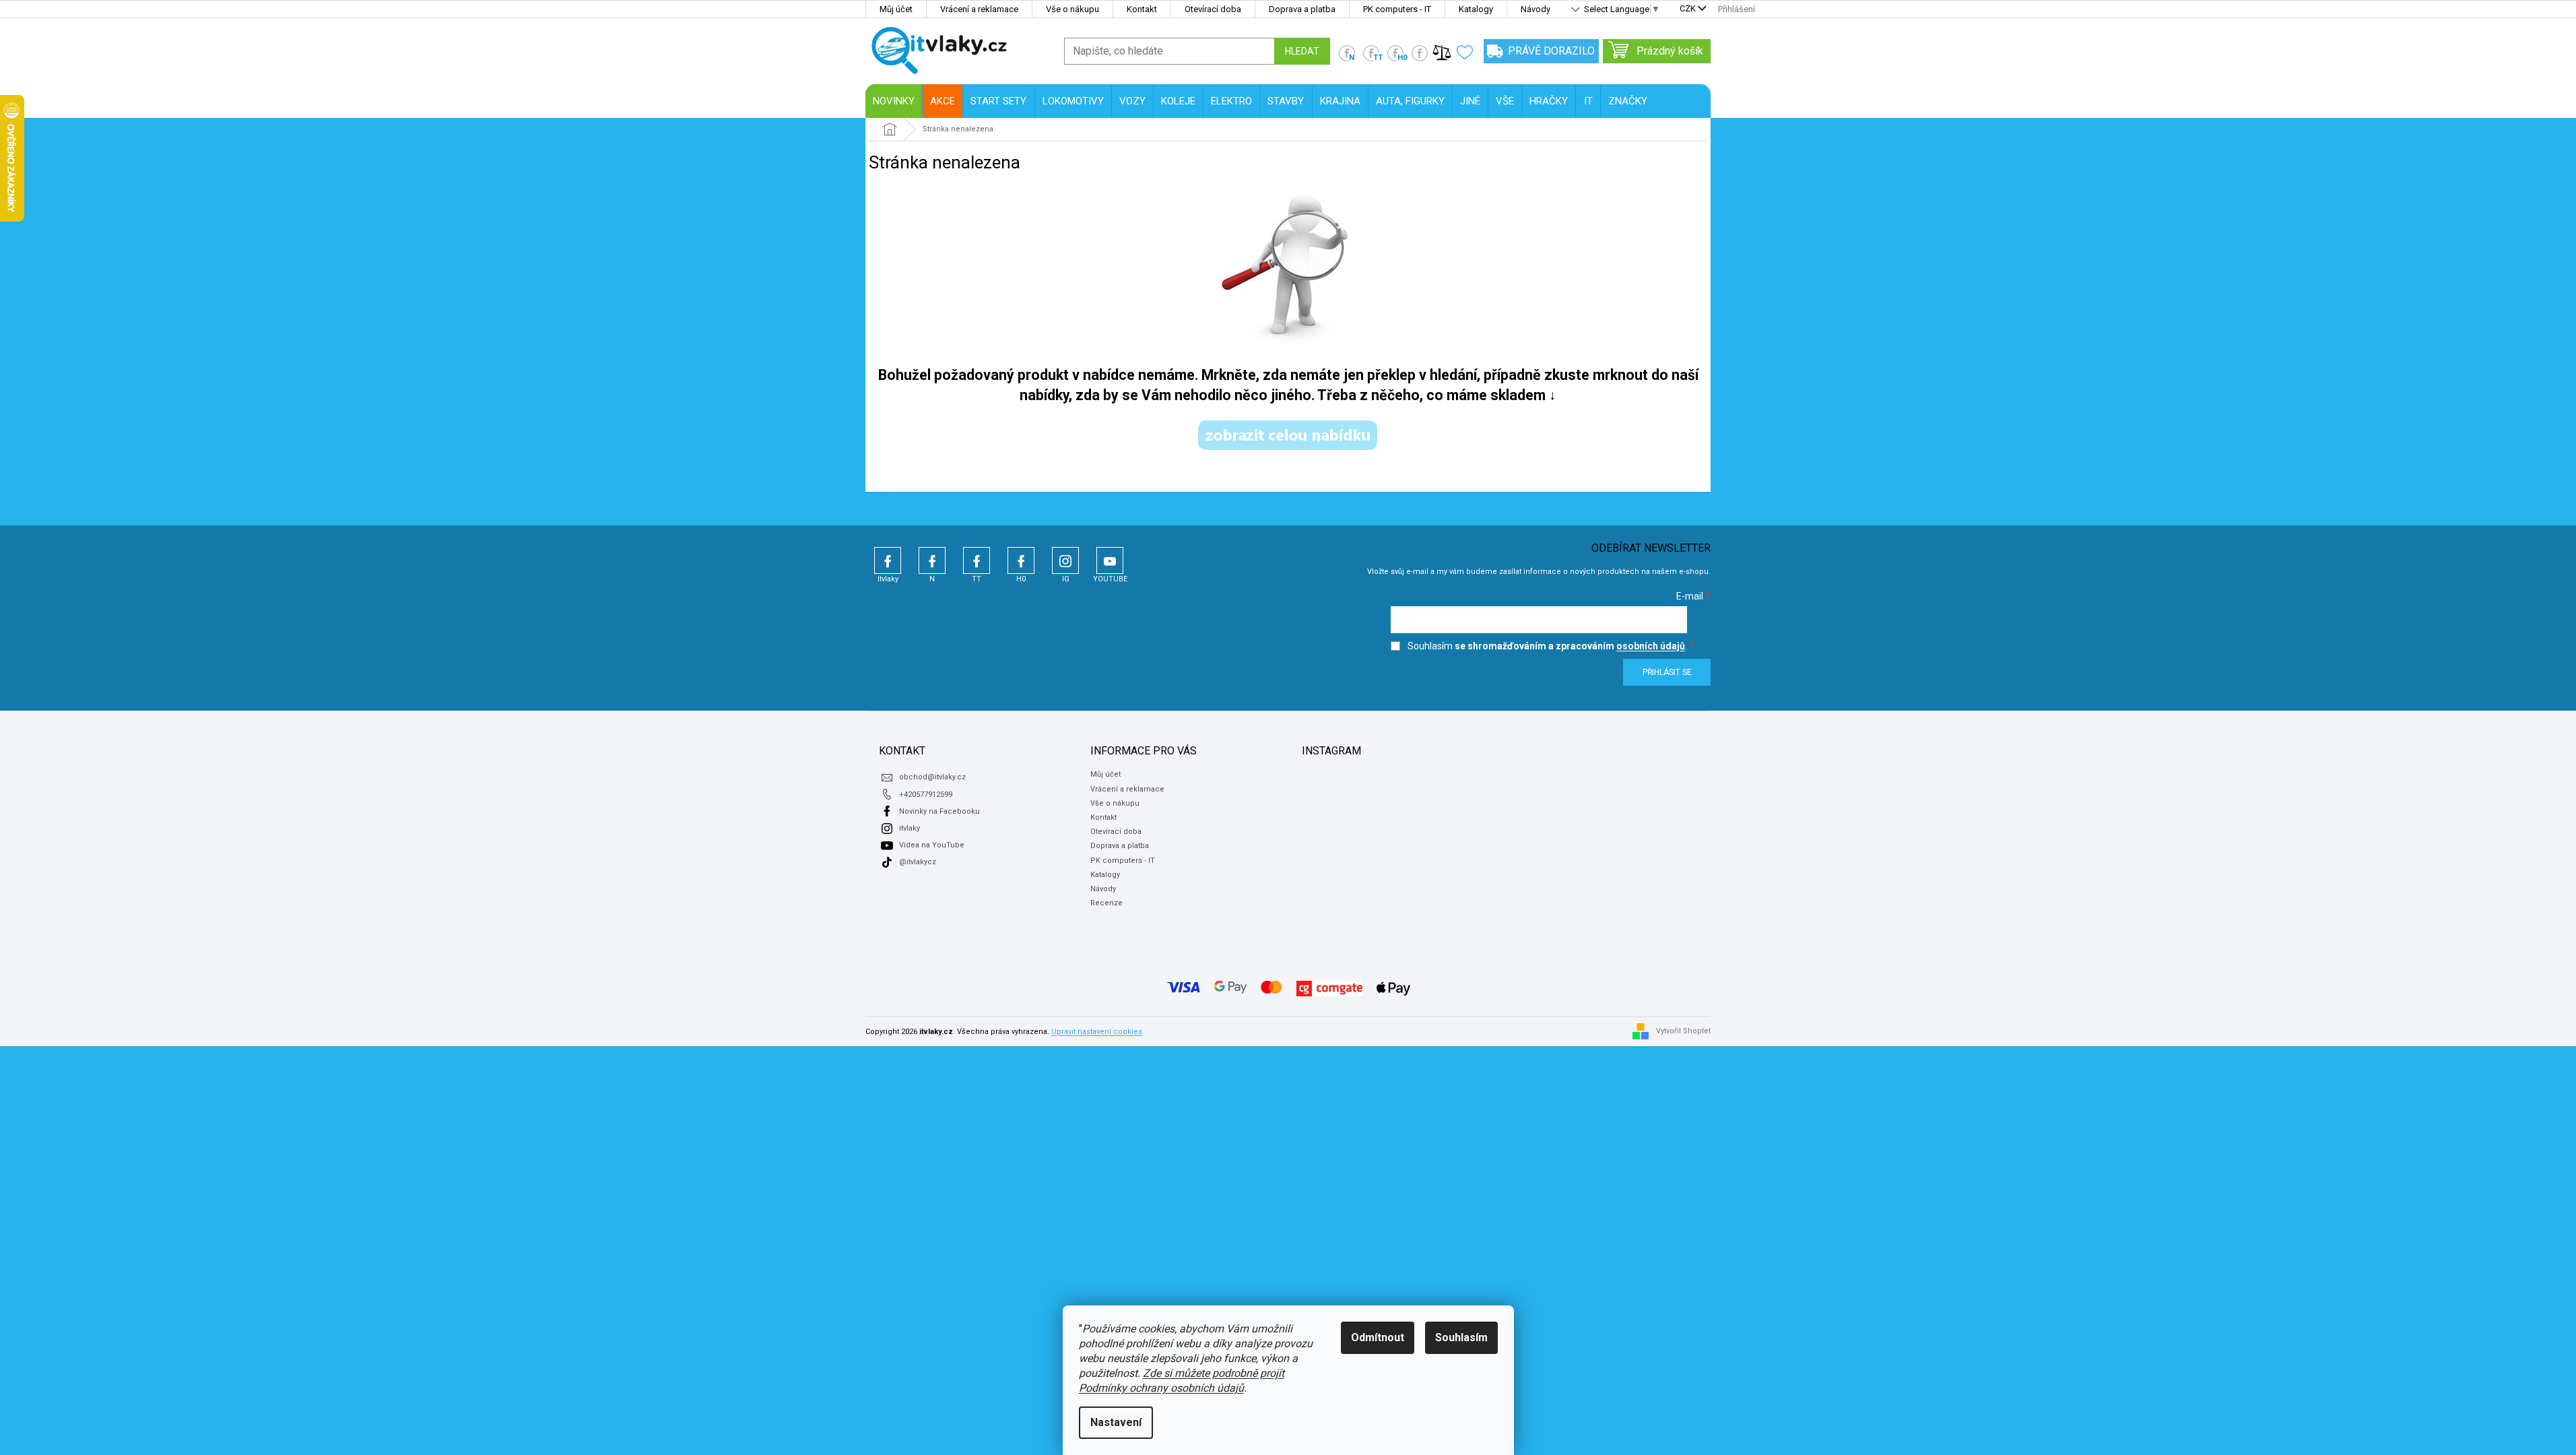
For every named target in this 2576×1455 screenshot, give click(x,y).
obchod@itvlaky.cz (932, 777)
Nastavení (1116, 1422)
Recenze (1107, 903)
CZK (1688, 9)
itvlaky (910, 828)
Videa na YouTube (932, 845)
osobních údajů (1651, 646)
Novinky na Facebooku (939, 811)
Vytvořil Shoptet (1683, 1031)
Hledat (1302, 51)
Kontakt (1142, 9)
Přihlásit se (1667, 672)
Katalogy (1476, 9)
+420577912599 (926, 795)
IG (1065, 560)
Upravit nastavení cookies (1097, 1032)
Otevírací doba (1213, 9)
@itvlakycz (918, 862)
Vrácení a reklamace (979, 9)
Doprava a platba (1302, 9)
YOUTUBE (1110, 560)
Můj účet (896, 9)
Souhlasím (1461, 1337)
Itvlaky (888, 560)
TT (977, 560)
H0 (1021, 560)
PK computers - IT (1397, 9)
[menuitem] (894, 101)
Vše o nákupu (1072, 9)
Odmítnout (1378, 1337)
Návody (1535, 9)
